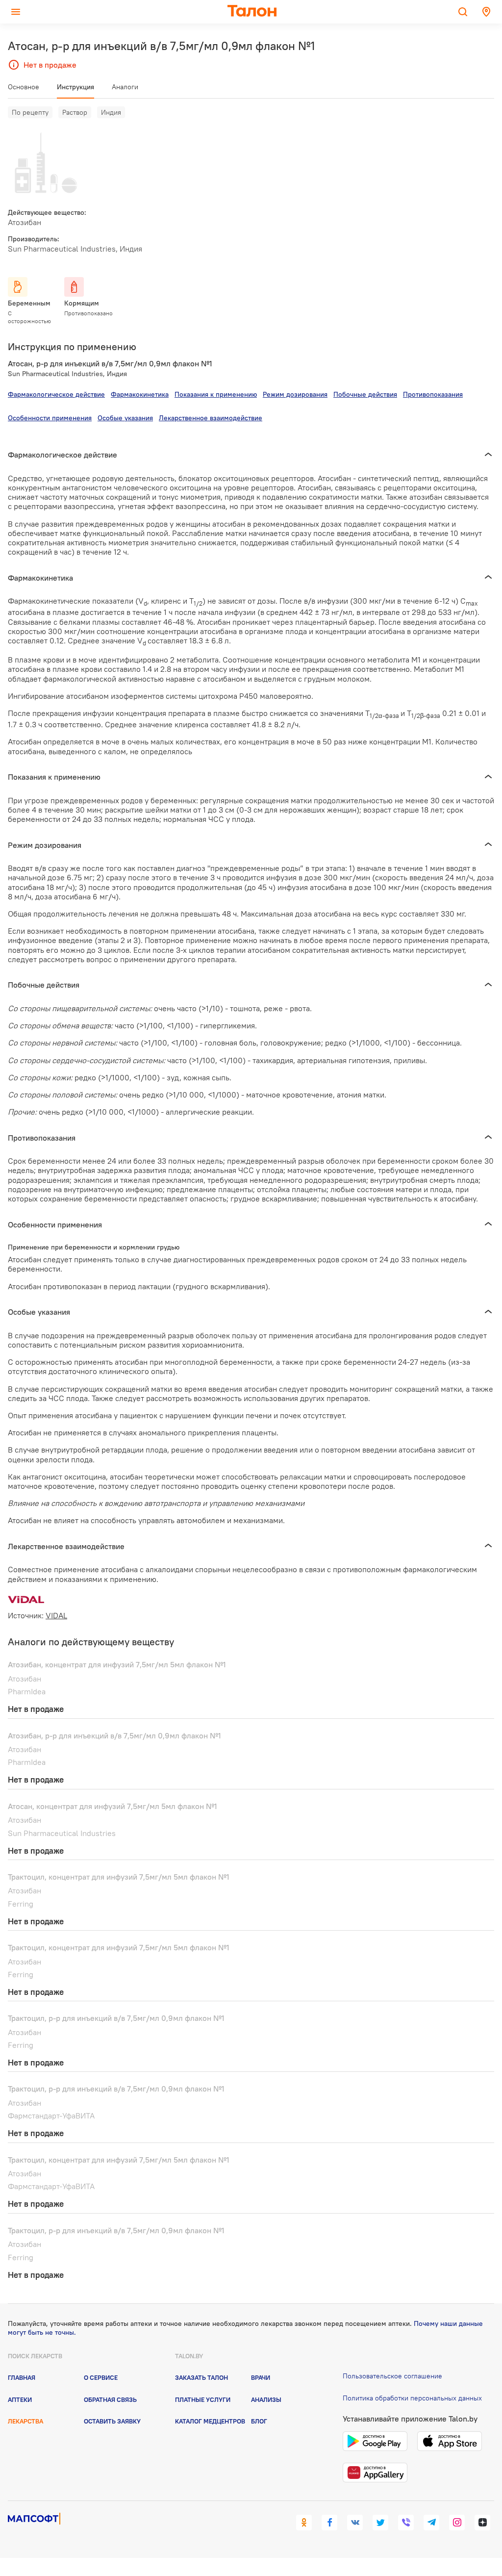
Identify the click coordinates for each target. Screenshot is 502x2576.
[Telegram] (431, 2523)
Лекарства (25, 2421)
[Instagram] (457, 2523)
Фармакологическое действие (56, 394)
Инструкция (75, 87)
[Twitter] (380, 2523)
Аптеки (20, 2399)
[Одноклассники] (304, 2523)
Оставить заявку (112, 2421)
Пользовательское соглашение (392, 2376)
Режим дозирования (295, 394)
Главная (22, 2377)
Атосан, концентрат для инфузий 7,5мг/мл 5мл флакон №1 (113, 1806)
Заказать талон (201, 2377)
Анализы (266, 2399)
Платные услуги (203, 2399)
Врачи (261, 2377)
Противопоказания (433, 394)
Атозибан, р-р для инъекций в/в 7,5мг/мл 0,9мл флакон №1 (114, 1735)
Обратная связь (110, 2399)
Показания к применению (216, 394)
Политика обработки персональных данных (412, 2398)
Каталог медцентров (210, 2421)
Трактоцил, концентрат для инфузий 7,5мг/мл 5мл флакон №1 (119, 1877)
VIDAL (56, 1615)
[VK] (355, 2523)
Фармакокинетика (140, 394)
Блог (259, 2421)
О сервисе (101, 2377)
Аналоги (125, 87)
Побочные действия (365, 394)
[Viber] (406, 2523)
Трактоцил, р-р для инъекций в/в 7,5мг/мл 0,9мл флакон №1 (116, 2018)
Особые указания (125, 418)
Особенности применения (50, 418)
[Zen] (482, 2523)
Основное (24, 87)
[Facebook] (329, 2523)
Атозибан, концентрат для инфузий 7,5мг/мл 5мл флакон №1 (117, 1664)
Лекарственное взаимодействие (211, 418)
